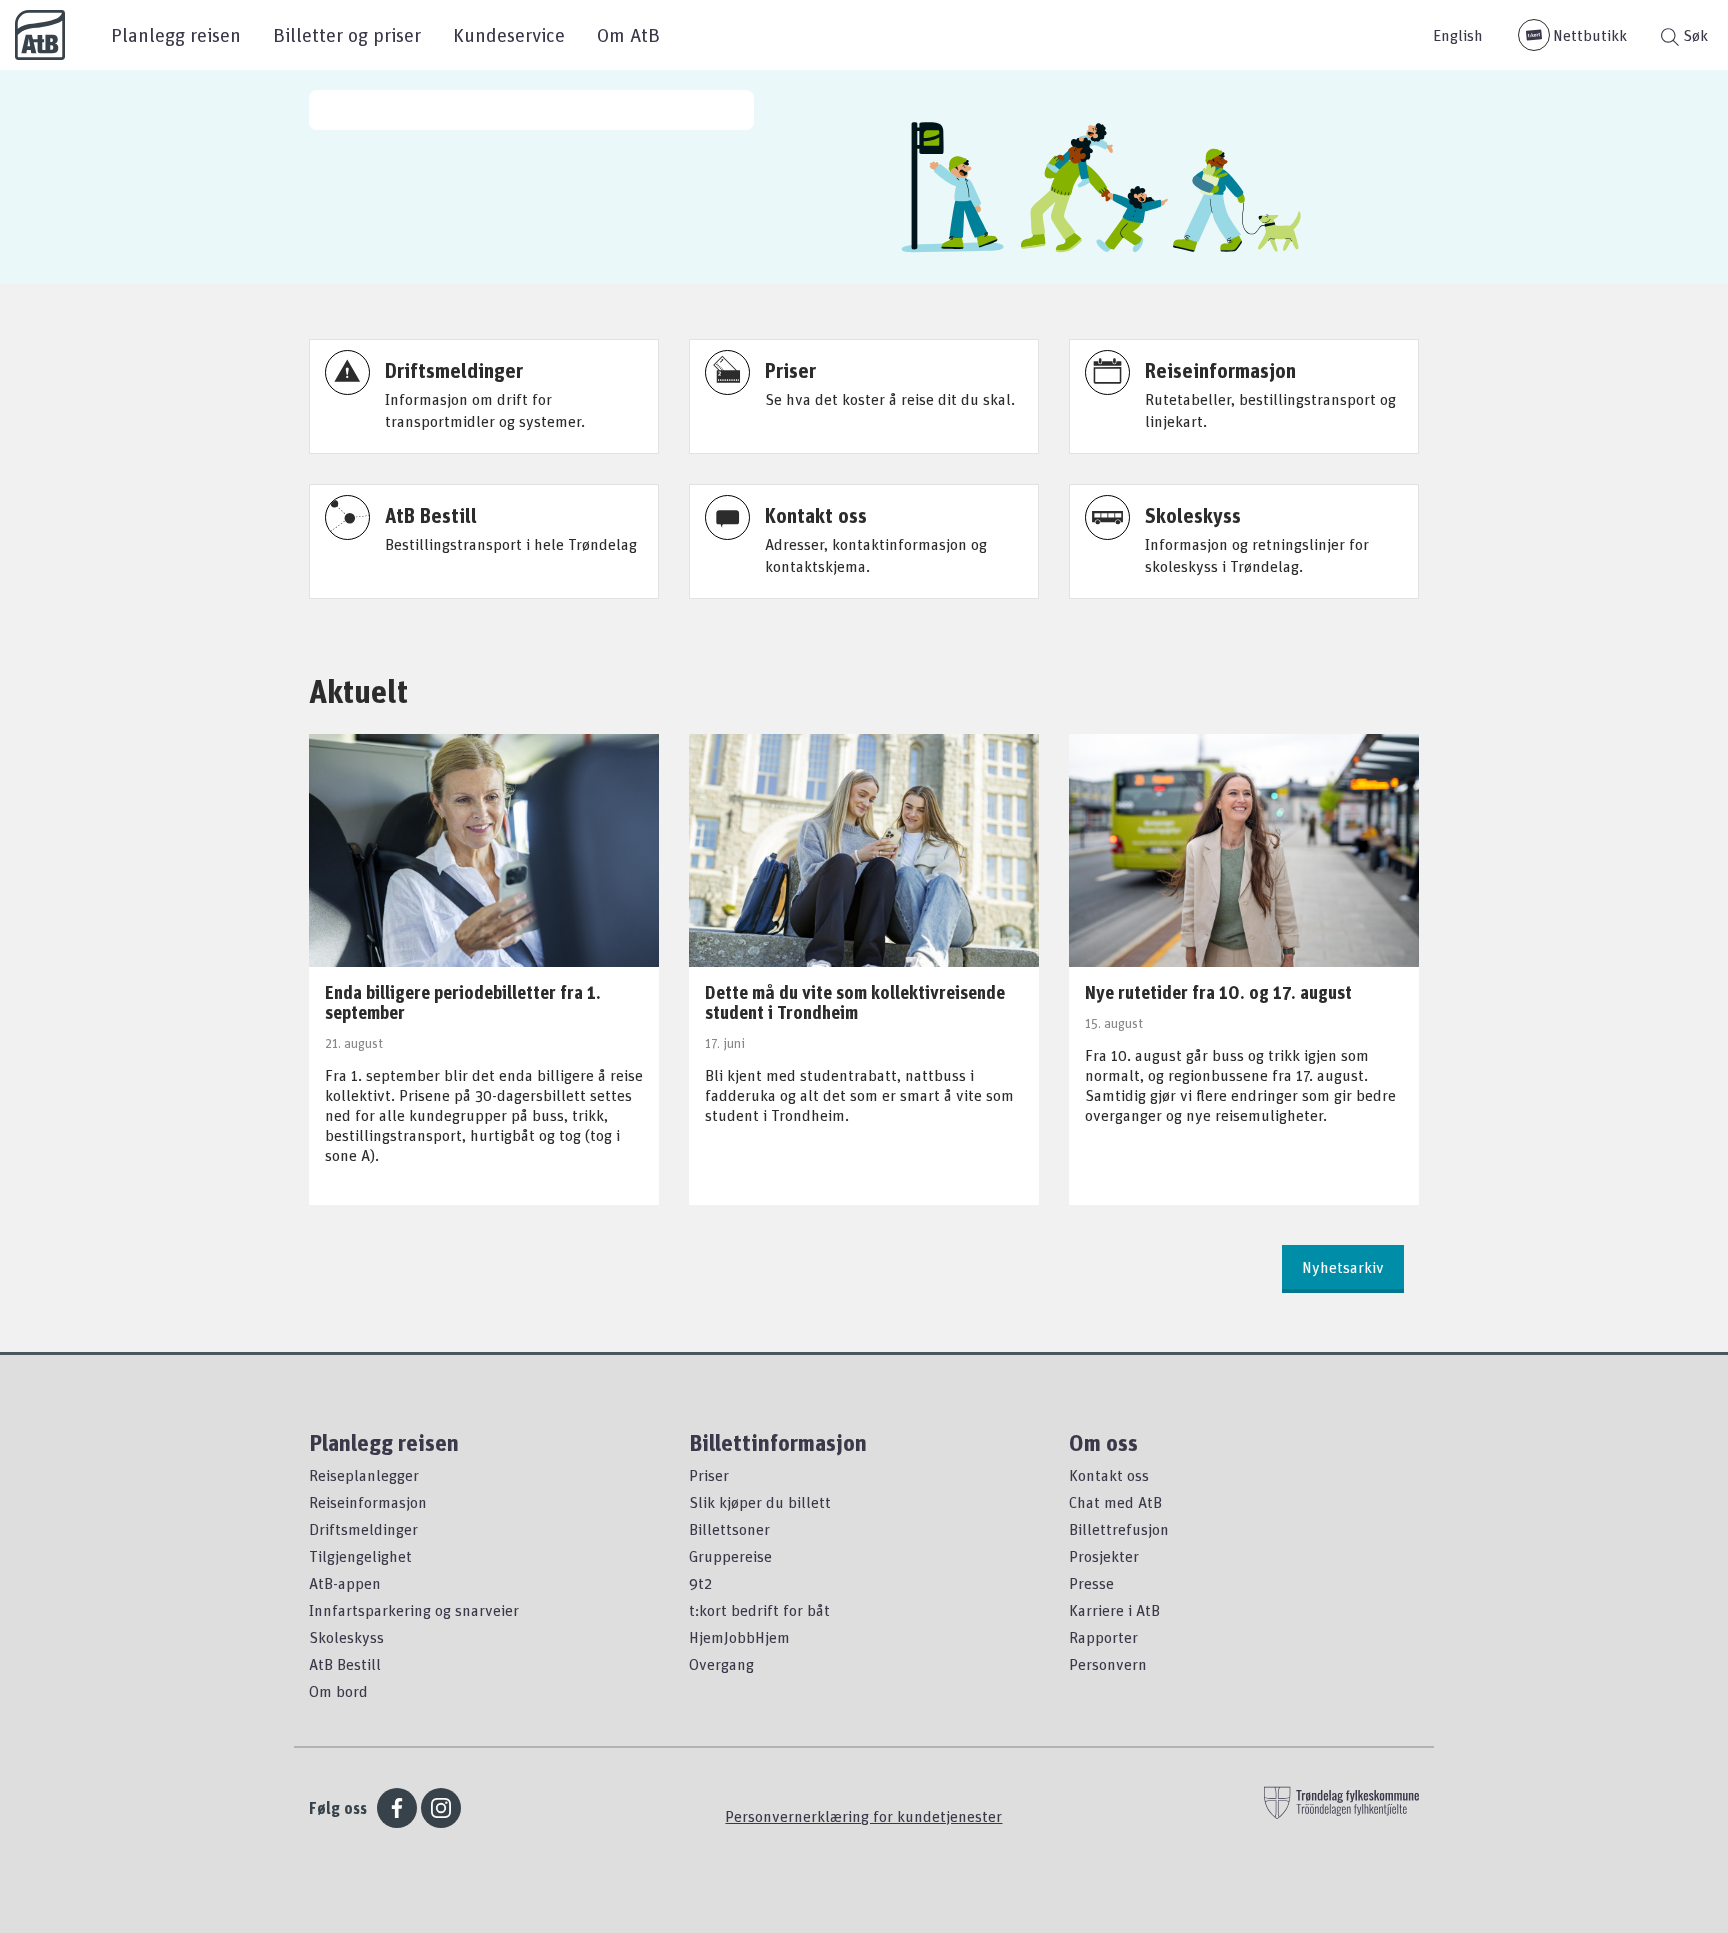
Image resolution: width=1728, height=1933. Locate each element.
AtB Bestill (345, 1664)
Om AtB (628, 34)
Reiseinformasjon (368, 1502)
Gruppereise (730, 1556)
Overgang (721, 1664)
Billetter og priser (347, 34)
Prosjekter (1104, 1556)
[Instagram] (441, 1808)
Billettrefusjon (1119, 1529)
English (1458, 35)
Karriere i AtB (1114, 1610)
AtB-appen (345, 1583)
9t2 (700, 1583)
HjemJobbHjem (739, 1637)
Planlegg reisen (176, 34)
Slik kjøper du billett (760, 1502)
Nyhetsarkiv (1343, 1267)
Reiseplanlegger (364, 1475)
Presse (1091, 1583)
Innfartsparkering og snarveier (414, 1610)
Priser (709, 1475)
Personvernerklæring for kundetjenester (863, 1816)
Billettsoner (729, 1529)
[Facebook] (397, 1808)
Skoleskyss (346, 1637)
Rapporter (1103, 1637)
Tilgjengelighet (360, 1556)
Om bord (338, 1691)
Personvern (1108, 1664)
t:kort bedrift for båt (759, 1610)
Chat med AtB (1115, 1502)
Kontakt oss (1109, 1475)
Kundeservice (509, 34)
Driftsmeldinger (363, 1529)
